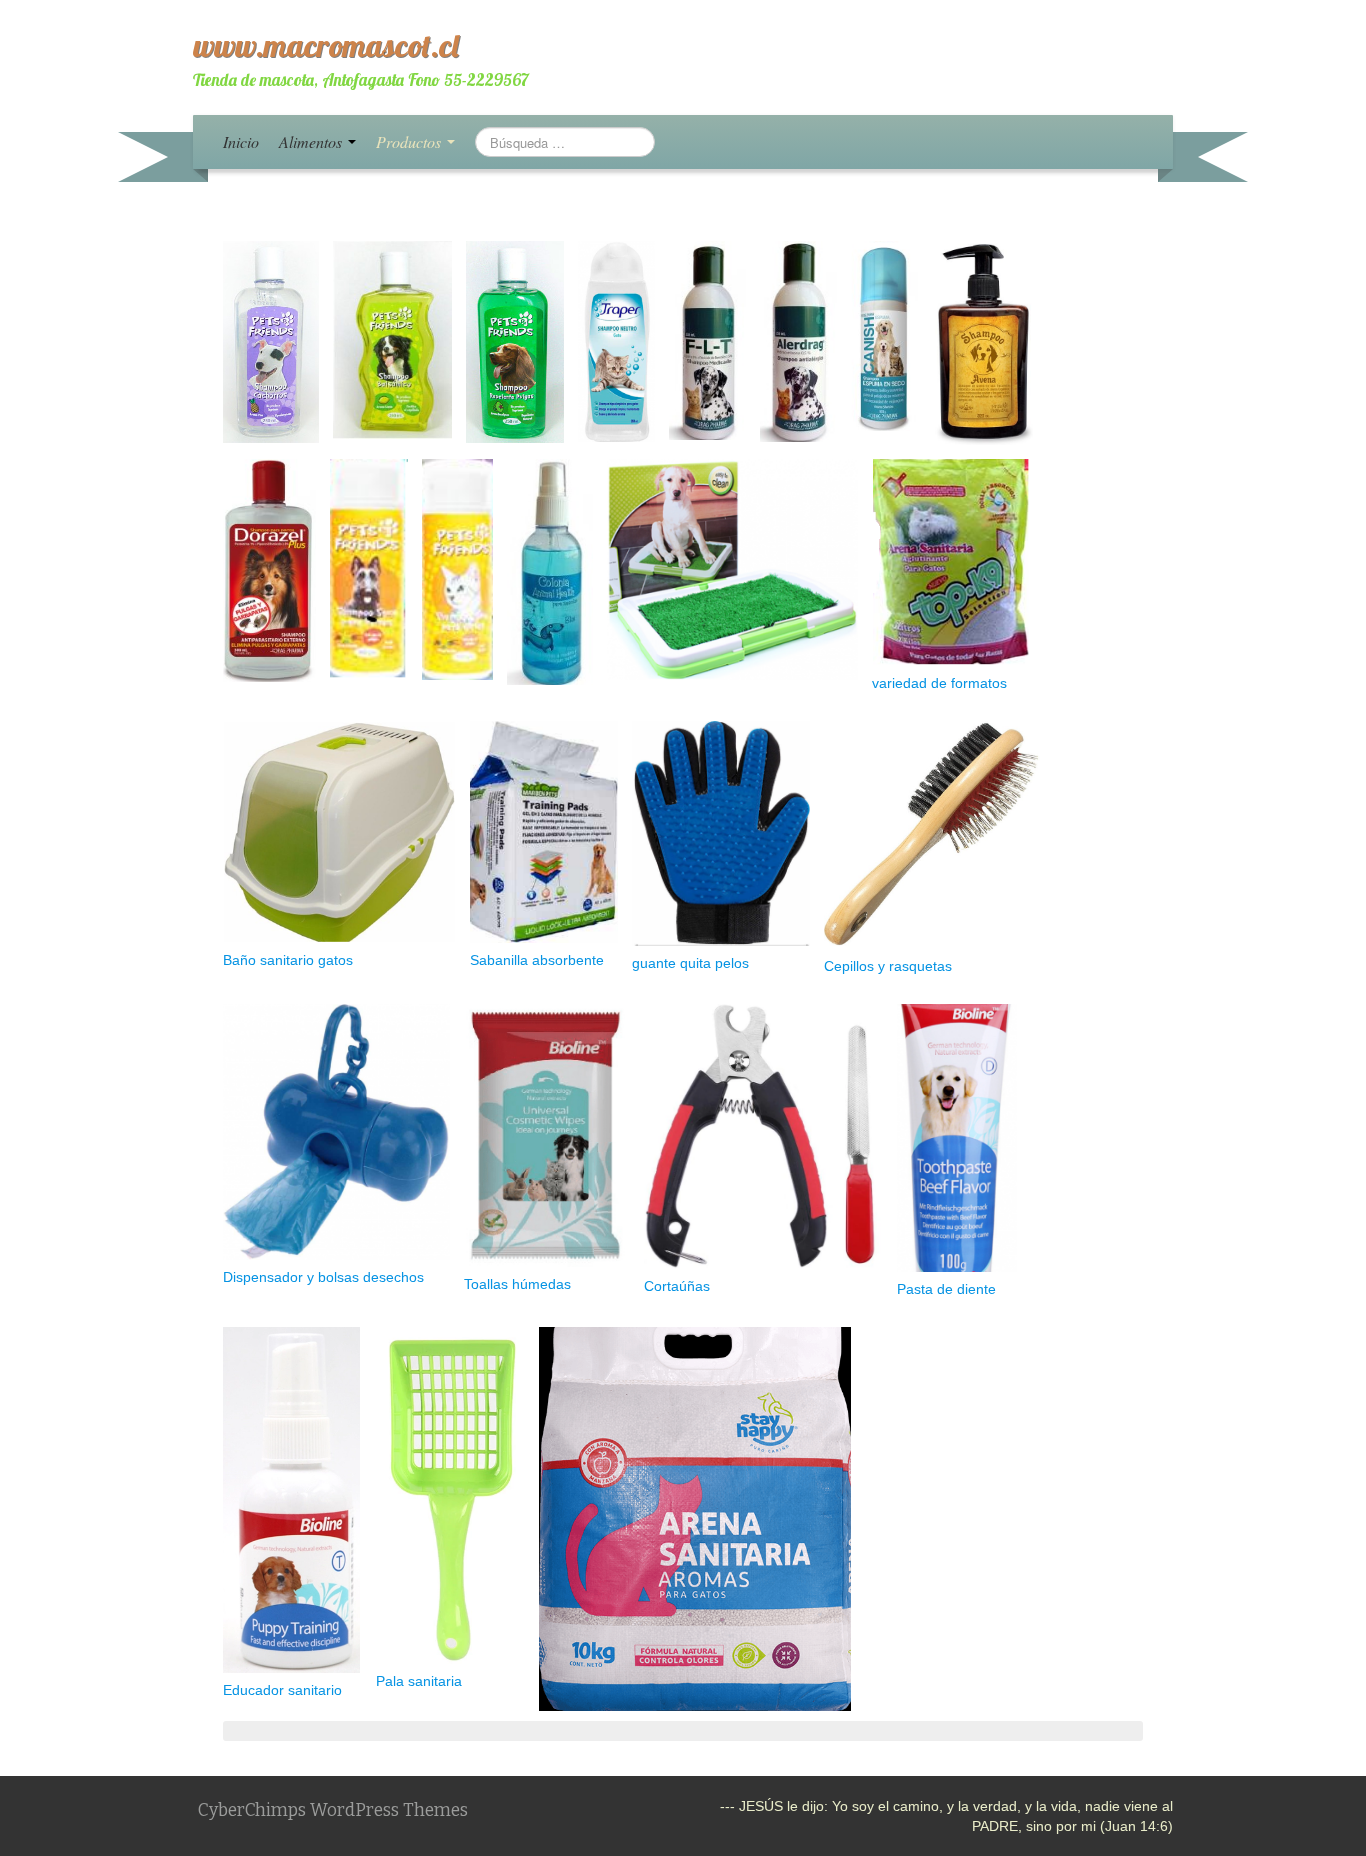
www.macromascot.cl (326, 45)
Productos (410, 141)
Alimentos (312, 141)
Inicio (241, 141)
